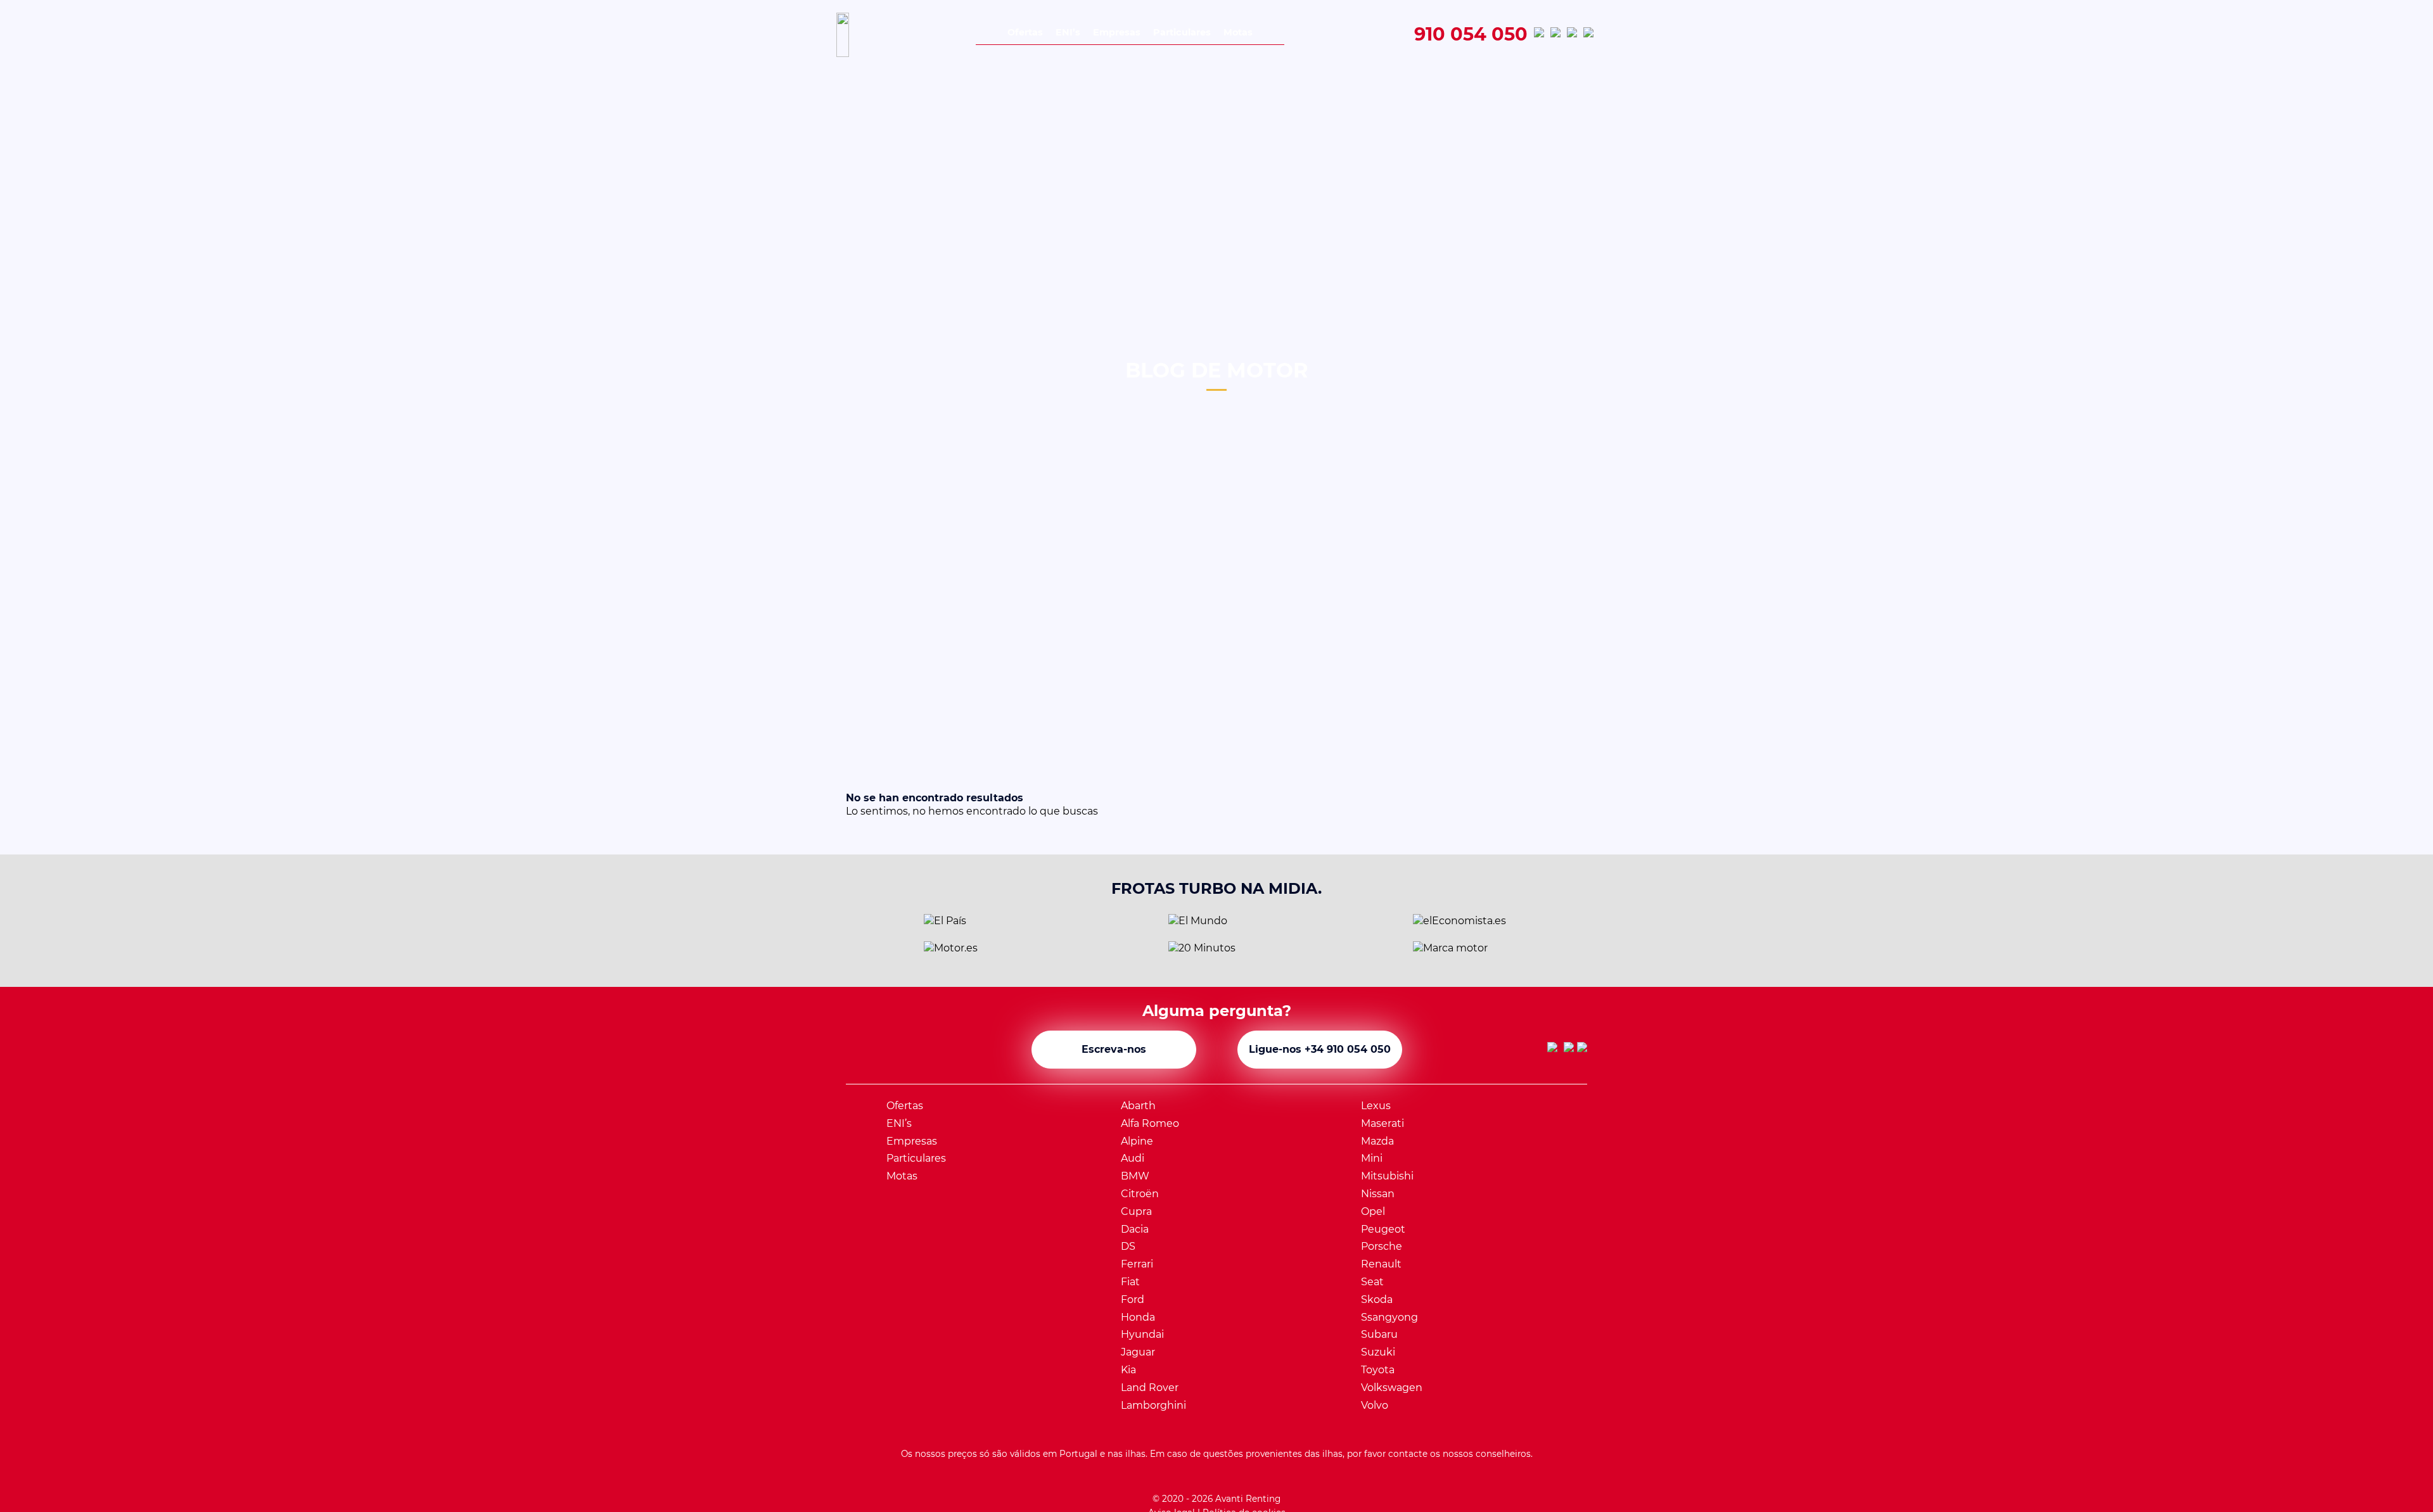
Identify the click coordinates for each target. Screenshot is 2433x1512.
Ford (1133, 1299)
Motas (1238, 32)
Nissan (1378, 1194)
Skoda (1377, 1299)
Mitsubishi (1387, 1176)
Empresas (1117, 32)
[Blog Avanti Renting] (1588, 35)
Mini (1372, 1158)
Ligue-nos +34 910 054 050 (1320, 1049)
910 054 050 (1471, 35)
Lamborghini (1153, 1405)
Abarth (1138, 1106)
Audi (1133, 1158)
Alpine (1137, 1141)
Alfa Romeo (1150, 1123)
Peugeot (1383, 1229)
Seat (1372, 1282)
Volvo (1375, 1405)
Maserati (1383, 1123)
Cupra (1136, 1211)
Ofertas (1025, 32)
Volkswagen (1392, 1388)
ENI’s (1068, 32)
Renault (1381, 1264)
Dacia (1135, 1229)
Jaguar (1138, 1352)
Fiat (1130, 1282)
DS (1128, 1246)
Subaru (1379, 1334)
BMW (1135, 1176)
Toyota (1378, 1370)
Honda (1138, 1317)
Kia (1128, 1370)
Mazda (1377, 1141)
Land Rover (1150, 1388)
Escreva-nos (1114, 1049)
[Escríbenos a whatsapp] (1539, 35)
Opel (1373, 1211)
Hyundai (1142, 1334)
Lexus (1376, 1106)
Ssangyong (1389, 1317)
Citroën (1140, 1194)
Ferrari (1137, 1264)
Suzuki (1378, 1352)
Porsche (1382, 1246)
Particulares (1182, 32)
